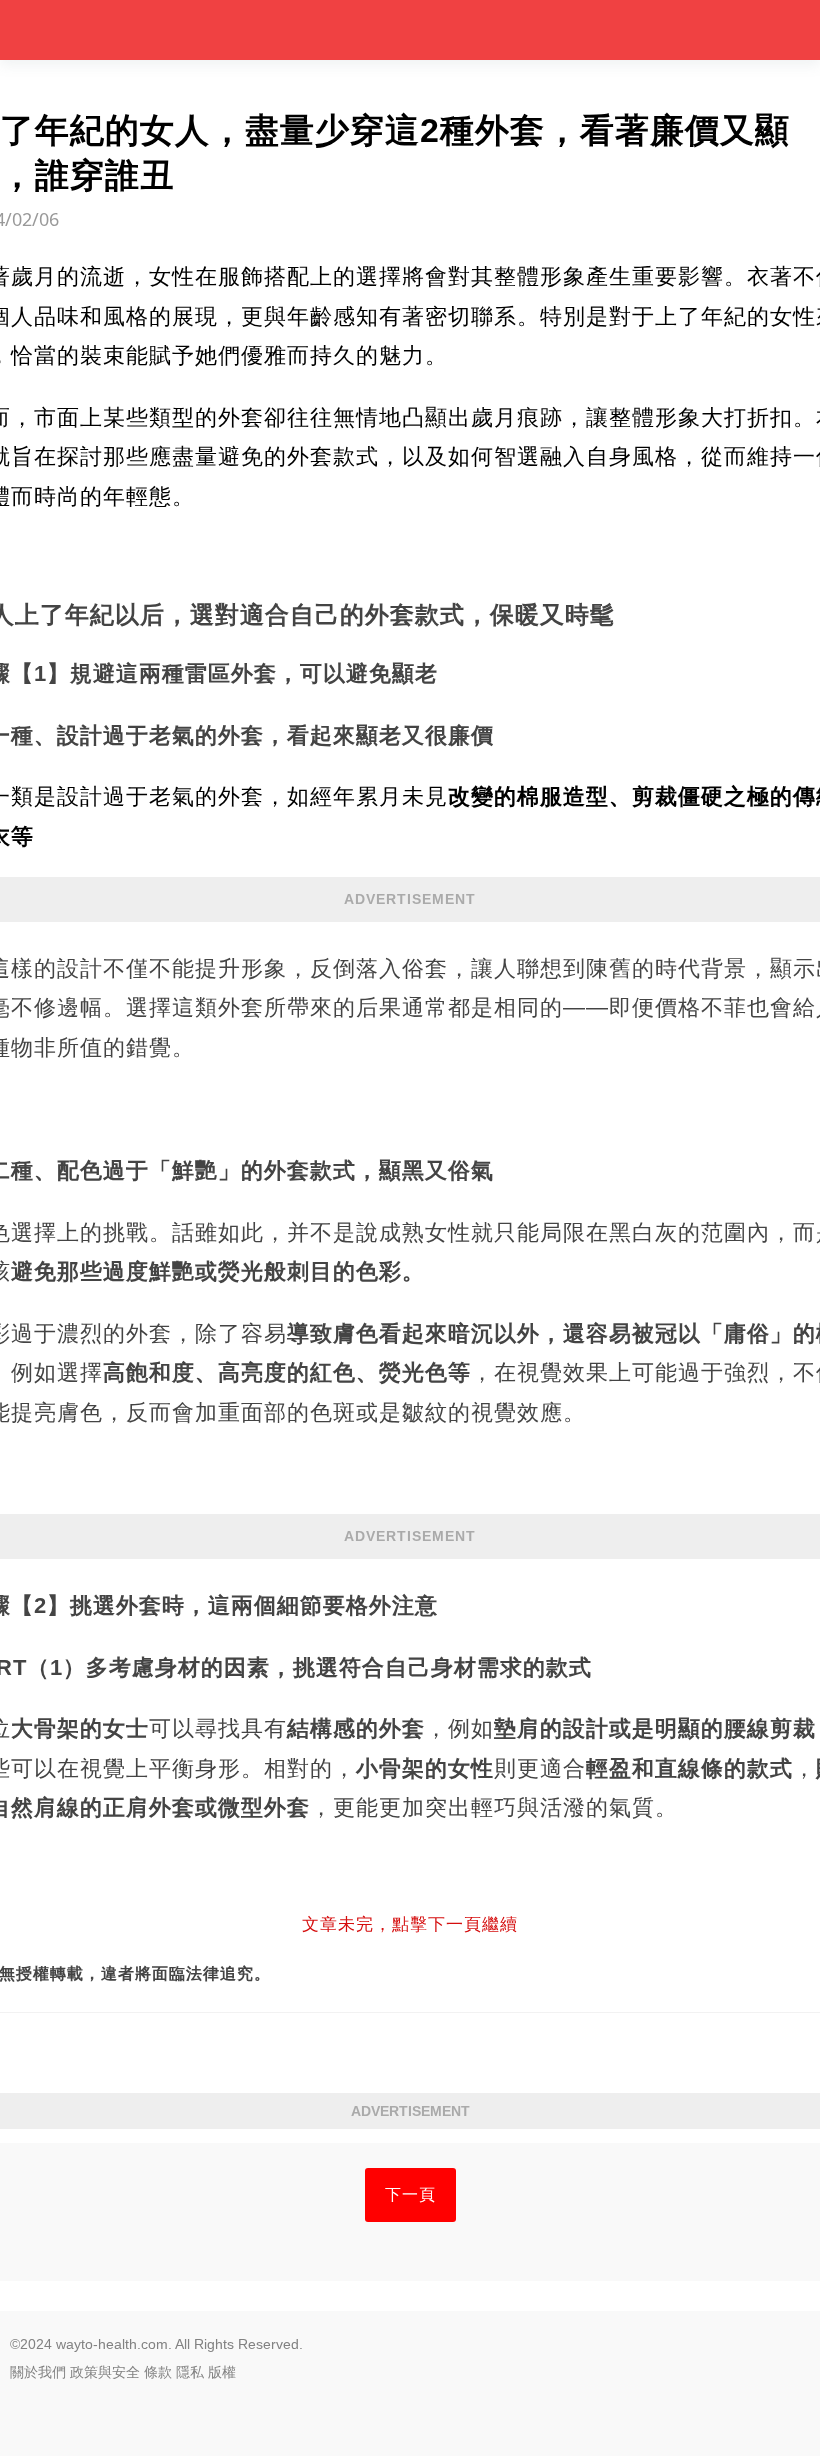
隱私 (190, 2372)
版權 (222, 2372)
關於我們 (38, 2372)
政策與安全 (105, 2372)
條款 (158, 2372)
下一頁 (410, 2194)
